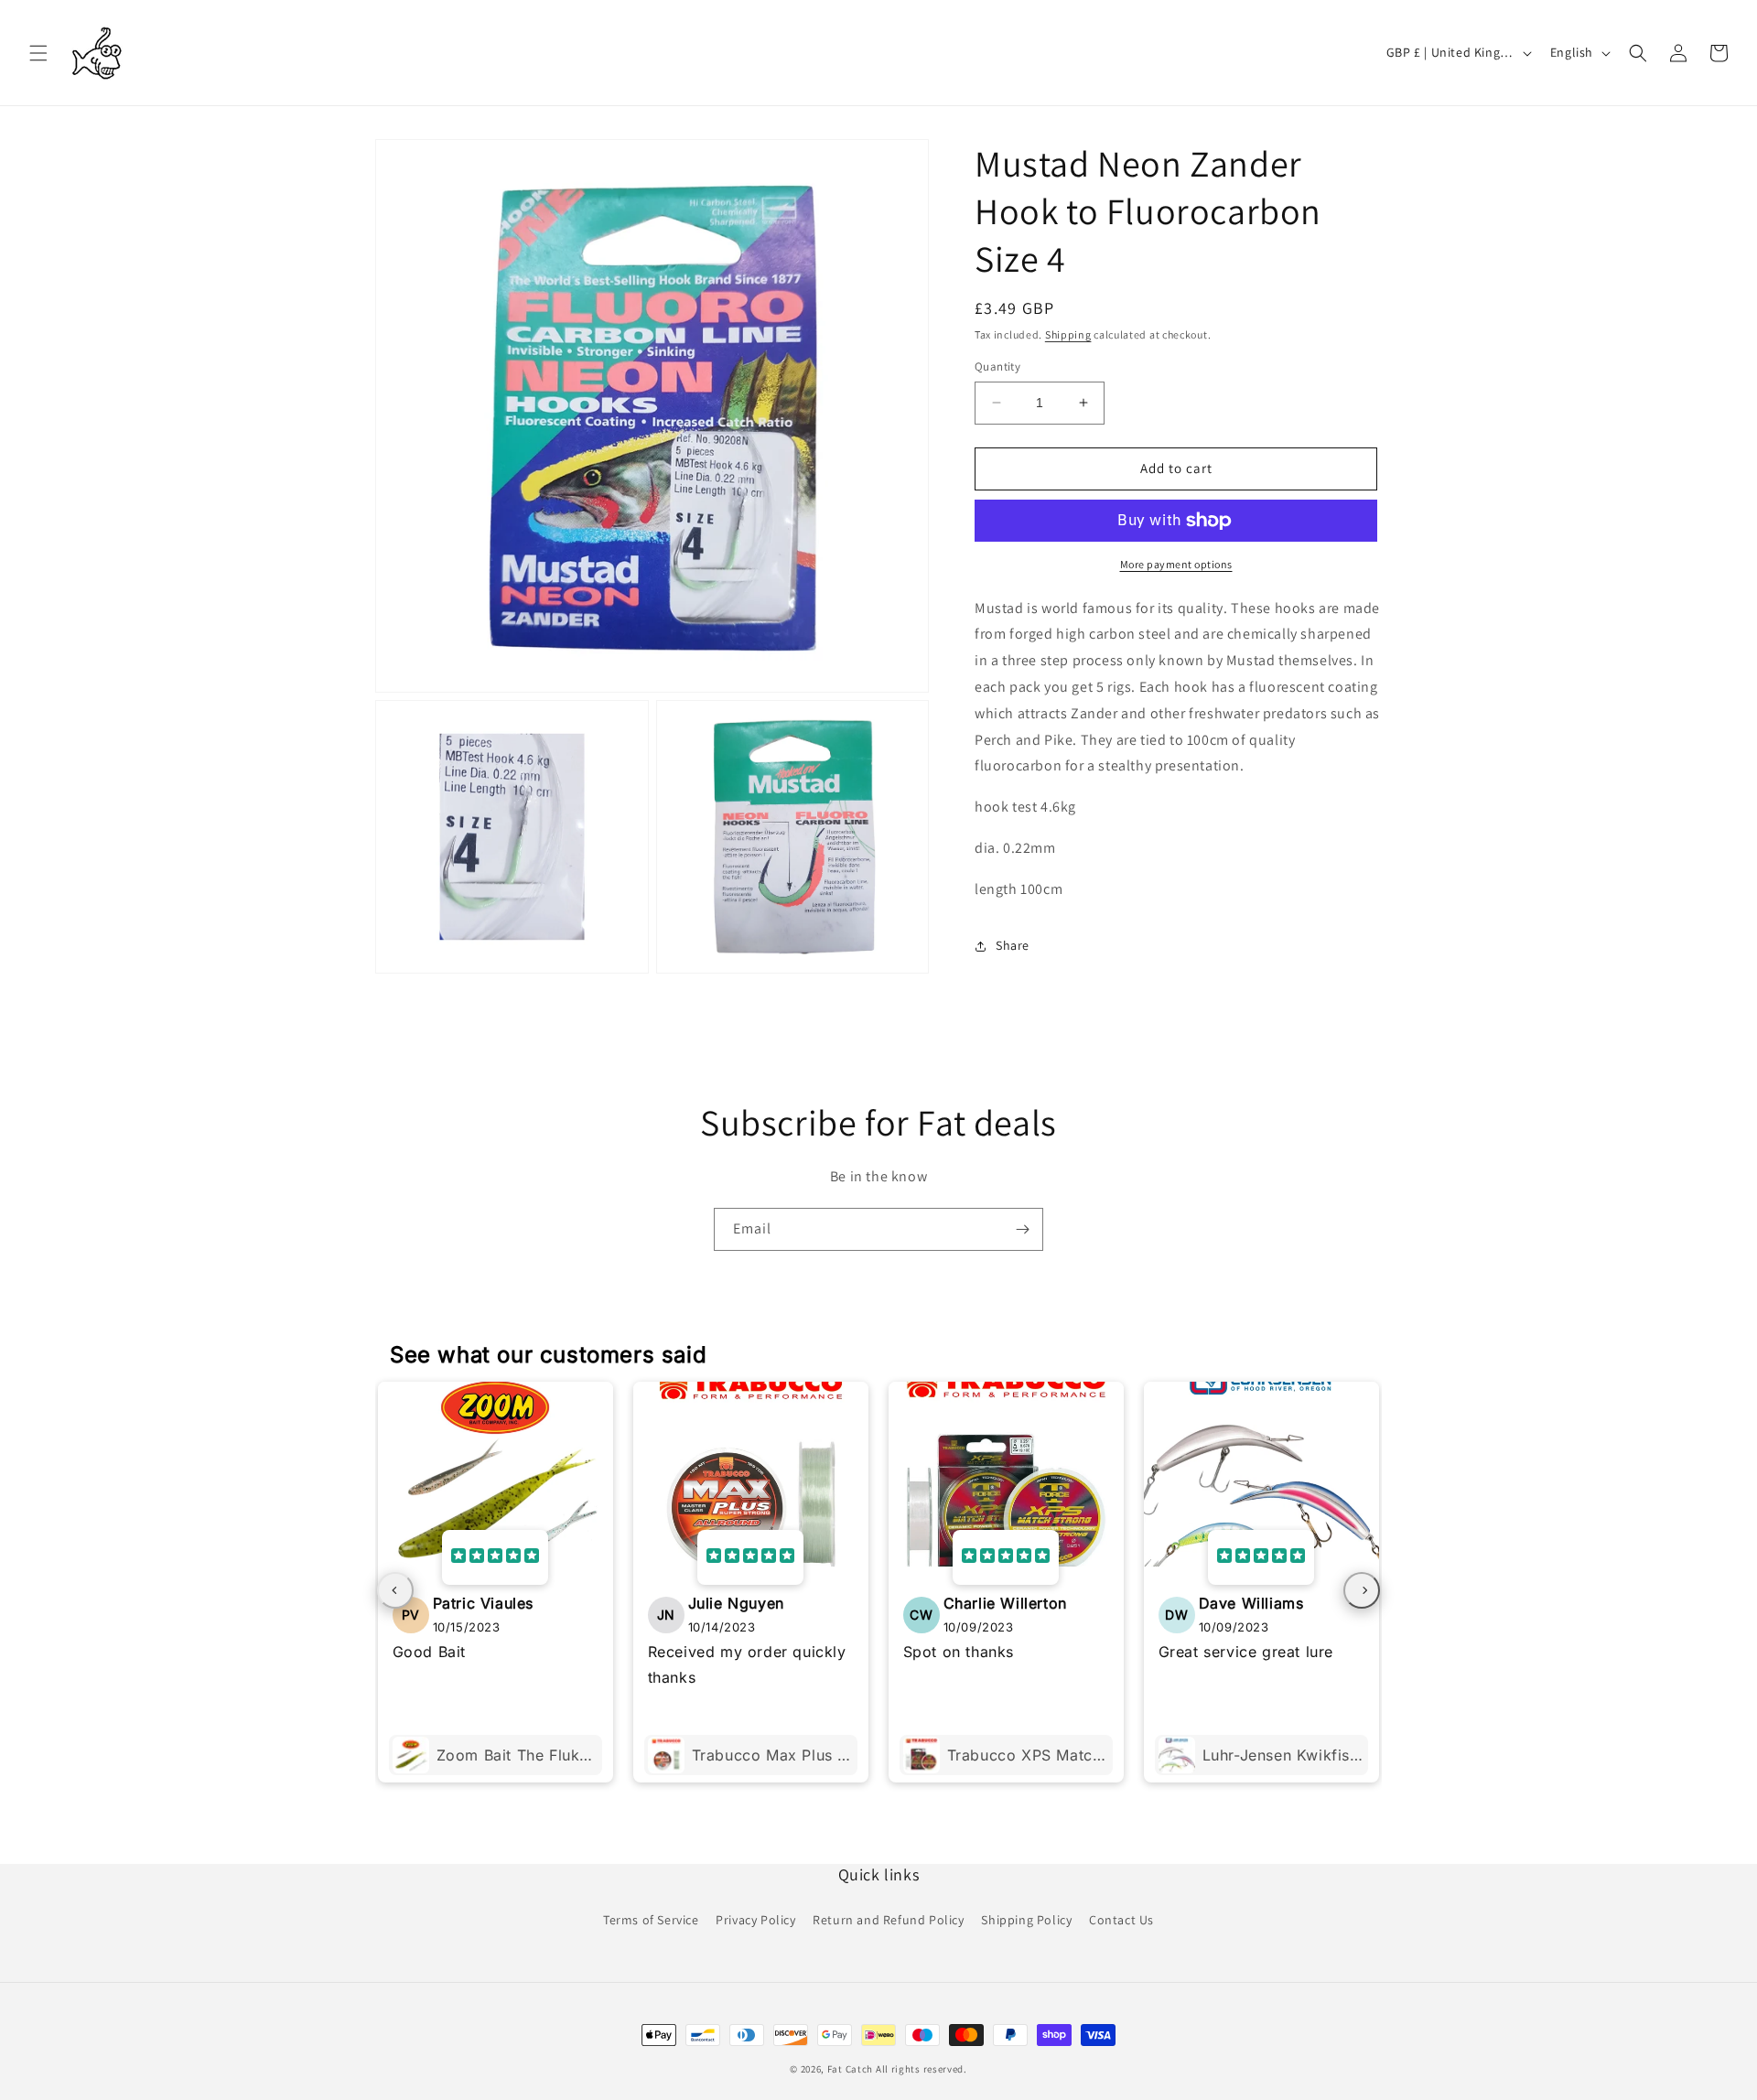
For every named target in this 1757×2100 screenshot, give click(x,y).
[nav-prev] (395, 1590)
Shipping (1068, 334)
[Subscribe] (1022, 1229)
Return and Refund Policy (888, 1920)
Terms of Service (651, 1920)
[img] (495, 1557)
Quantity (997, 366)
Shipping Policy (1026, 1920)
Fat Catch (850, 2069)
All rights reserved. (922, 2069)
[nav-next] (1362, 1590)
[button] (38, 53)
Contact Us (1121, 1920)
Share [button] (1013, 945)
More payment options (1176, 564)
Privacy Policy (755, 1920)
